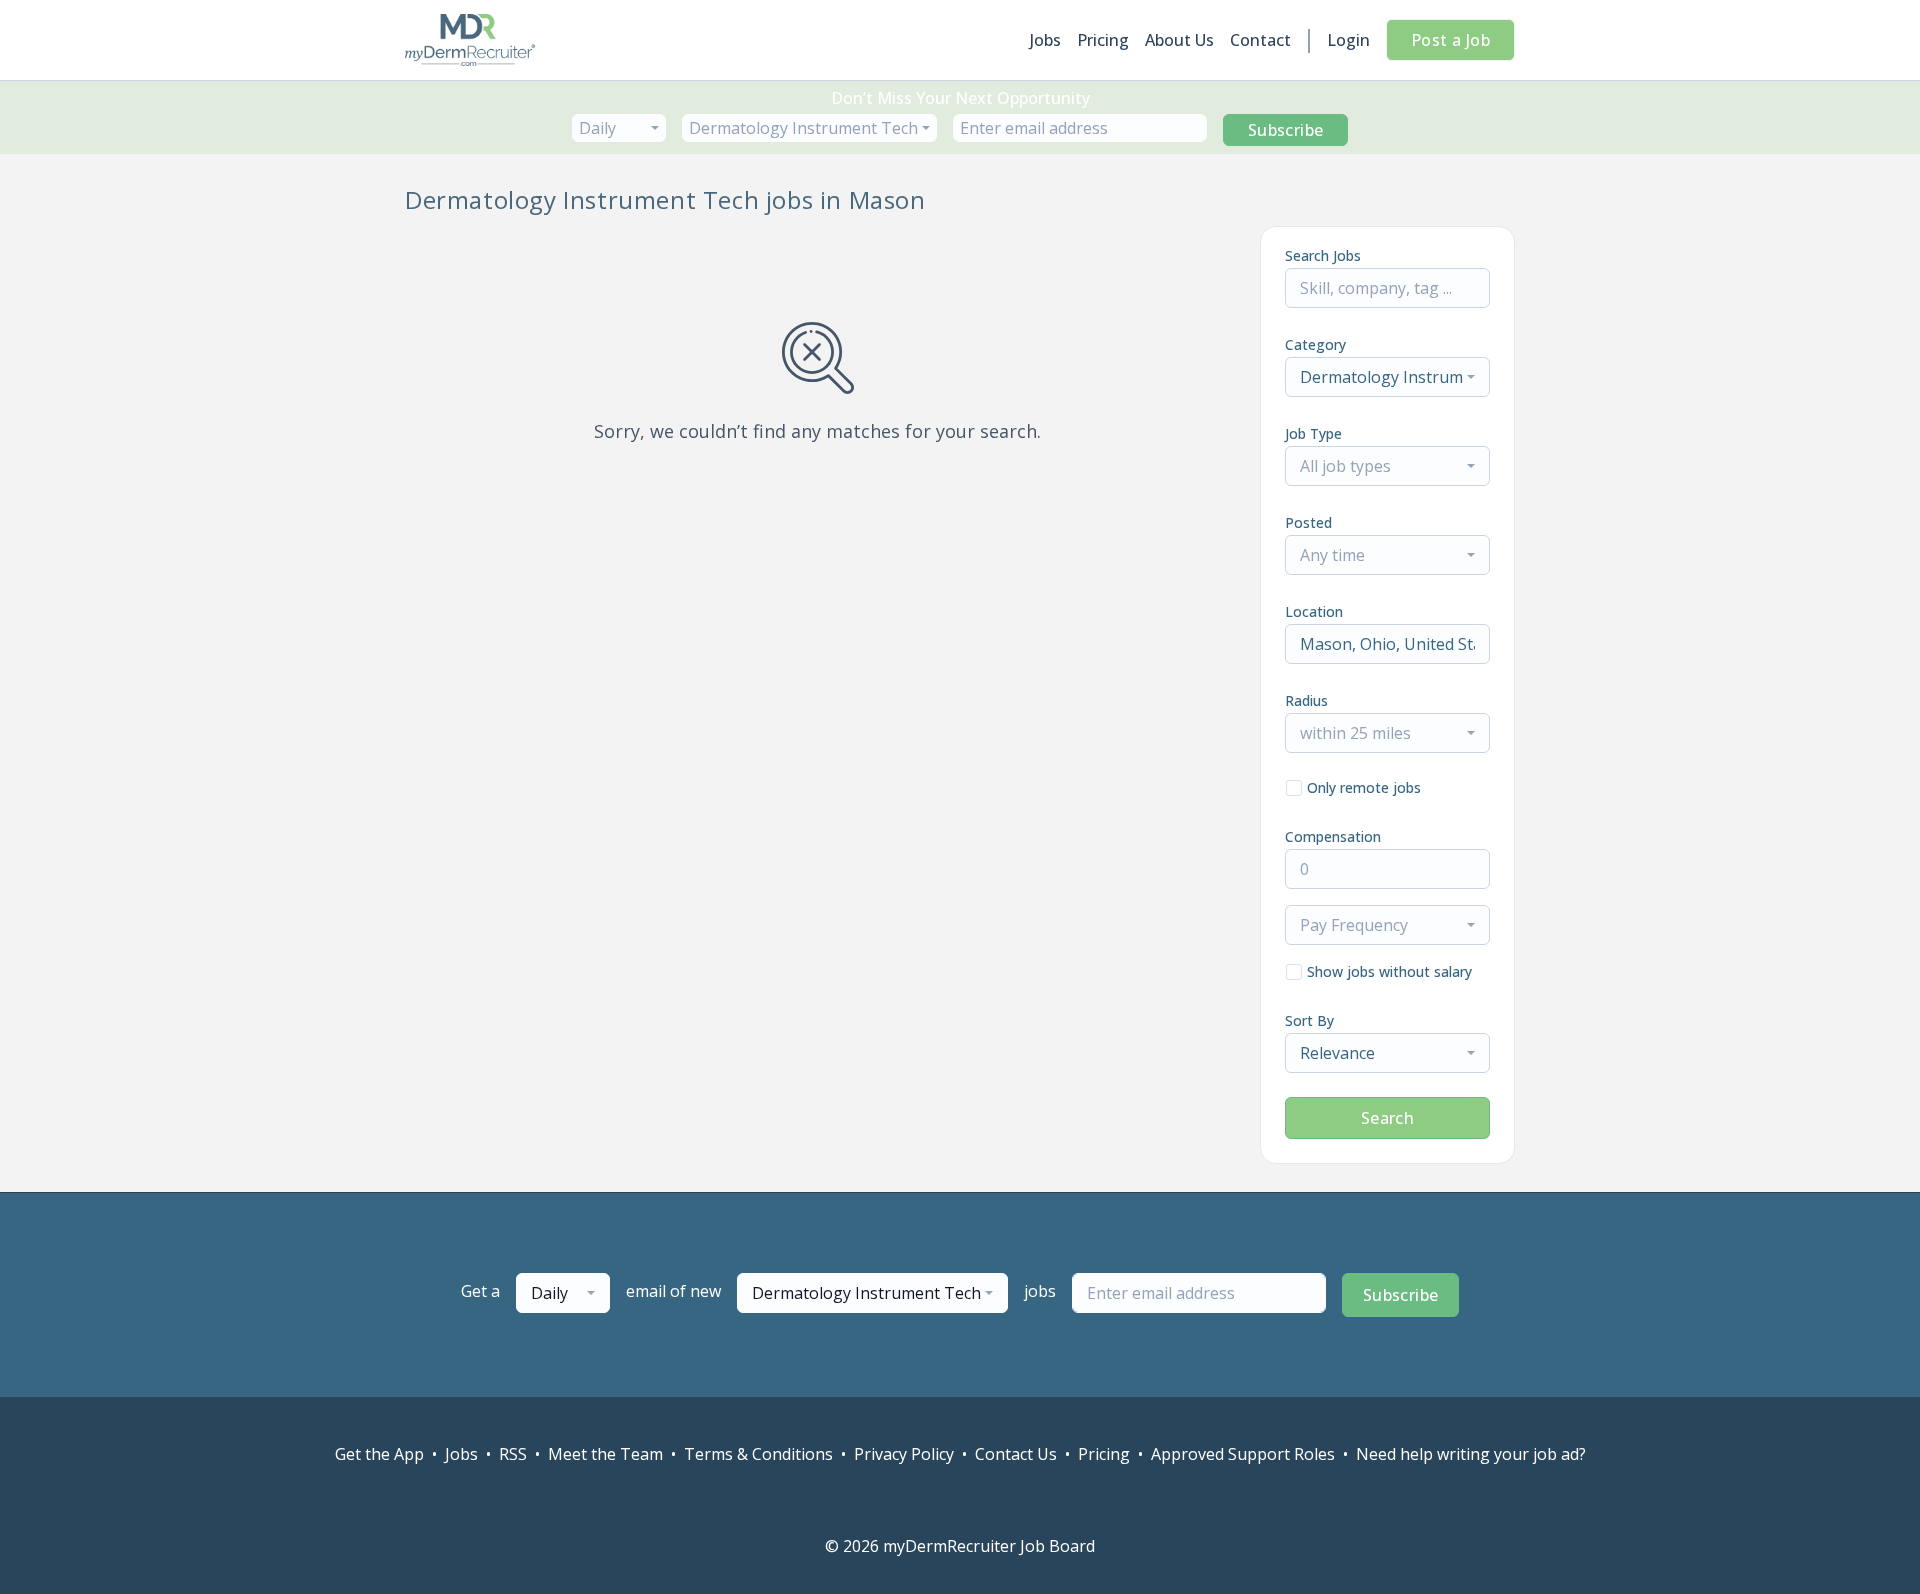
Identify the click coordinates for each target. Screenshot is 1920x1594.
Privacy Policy (904, 1454)
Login (1348, 40)
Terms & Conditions (758, 1454)
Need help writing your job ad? (1471, 1454)
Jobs (1045, 40)
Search (1387, 1118)
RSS (513, 1454)
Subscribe (1286, 130)
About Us (1179, 40)
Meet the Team (605, 1454)
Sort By (1309, 1020)
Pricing (1103, 40)
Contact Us (1016, 1454)
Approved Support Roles (1243, 1454)
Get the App (379, 1454)
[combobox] (619, 128)
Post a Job (1450, 40)
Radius (1306, 700)
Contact (1260, 40)
